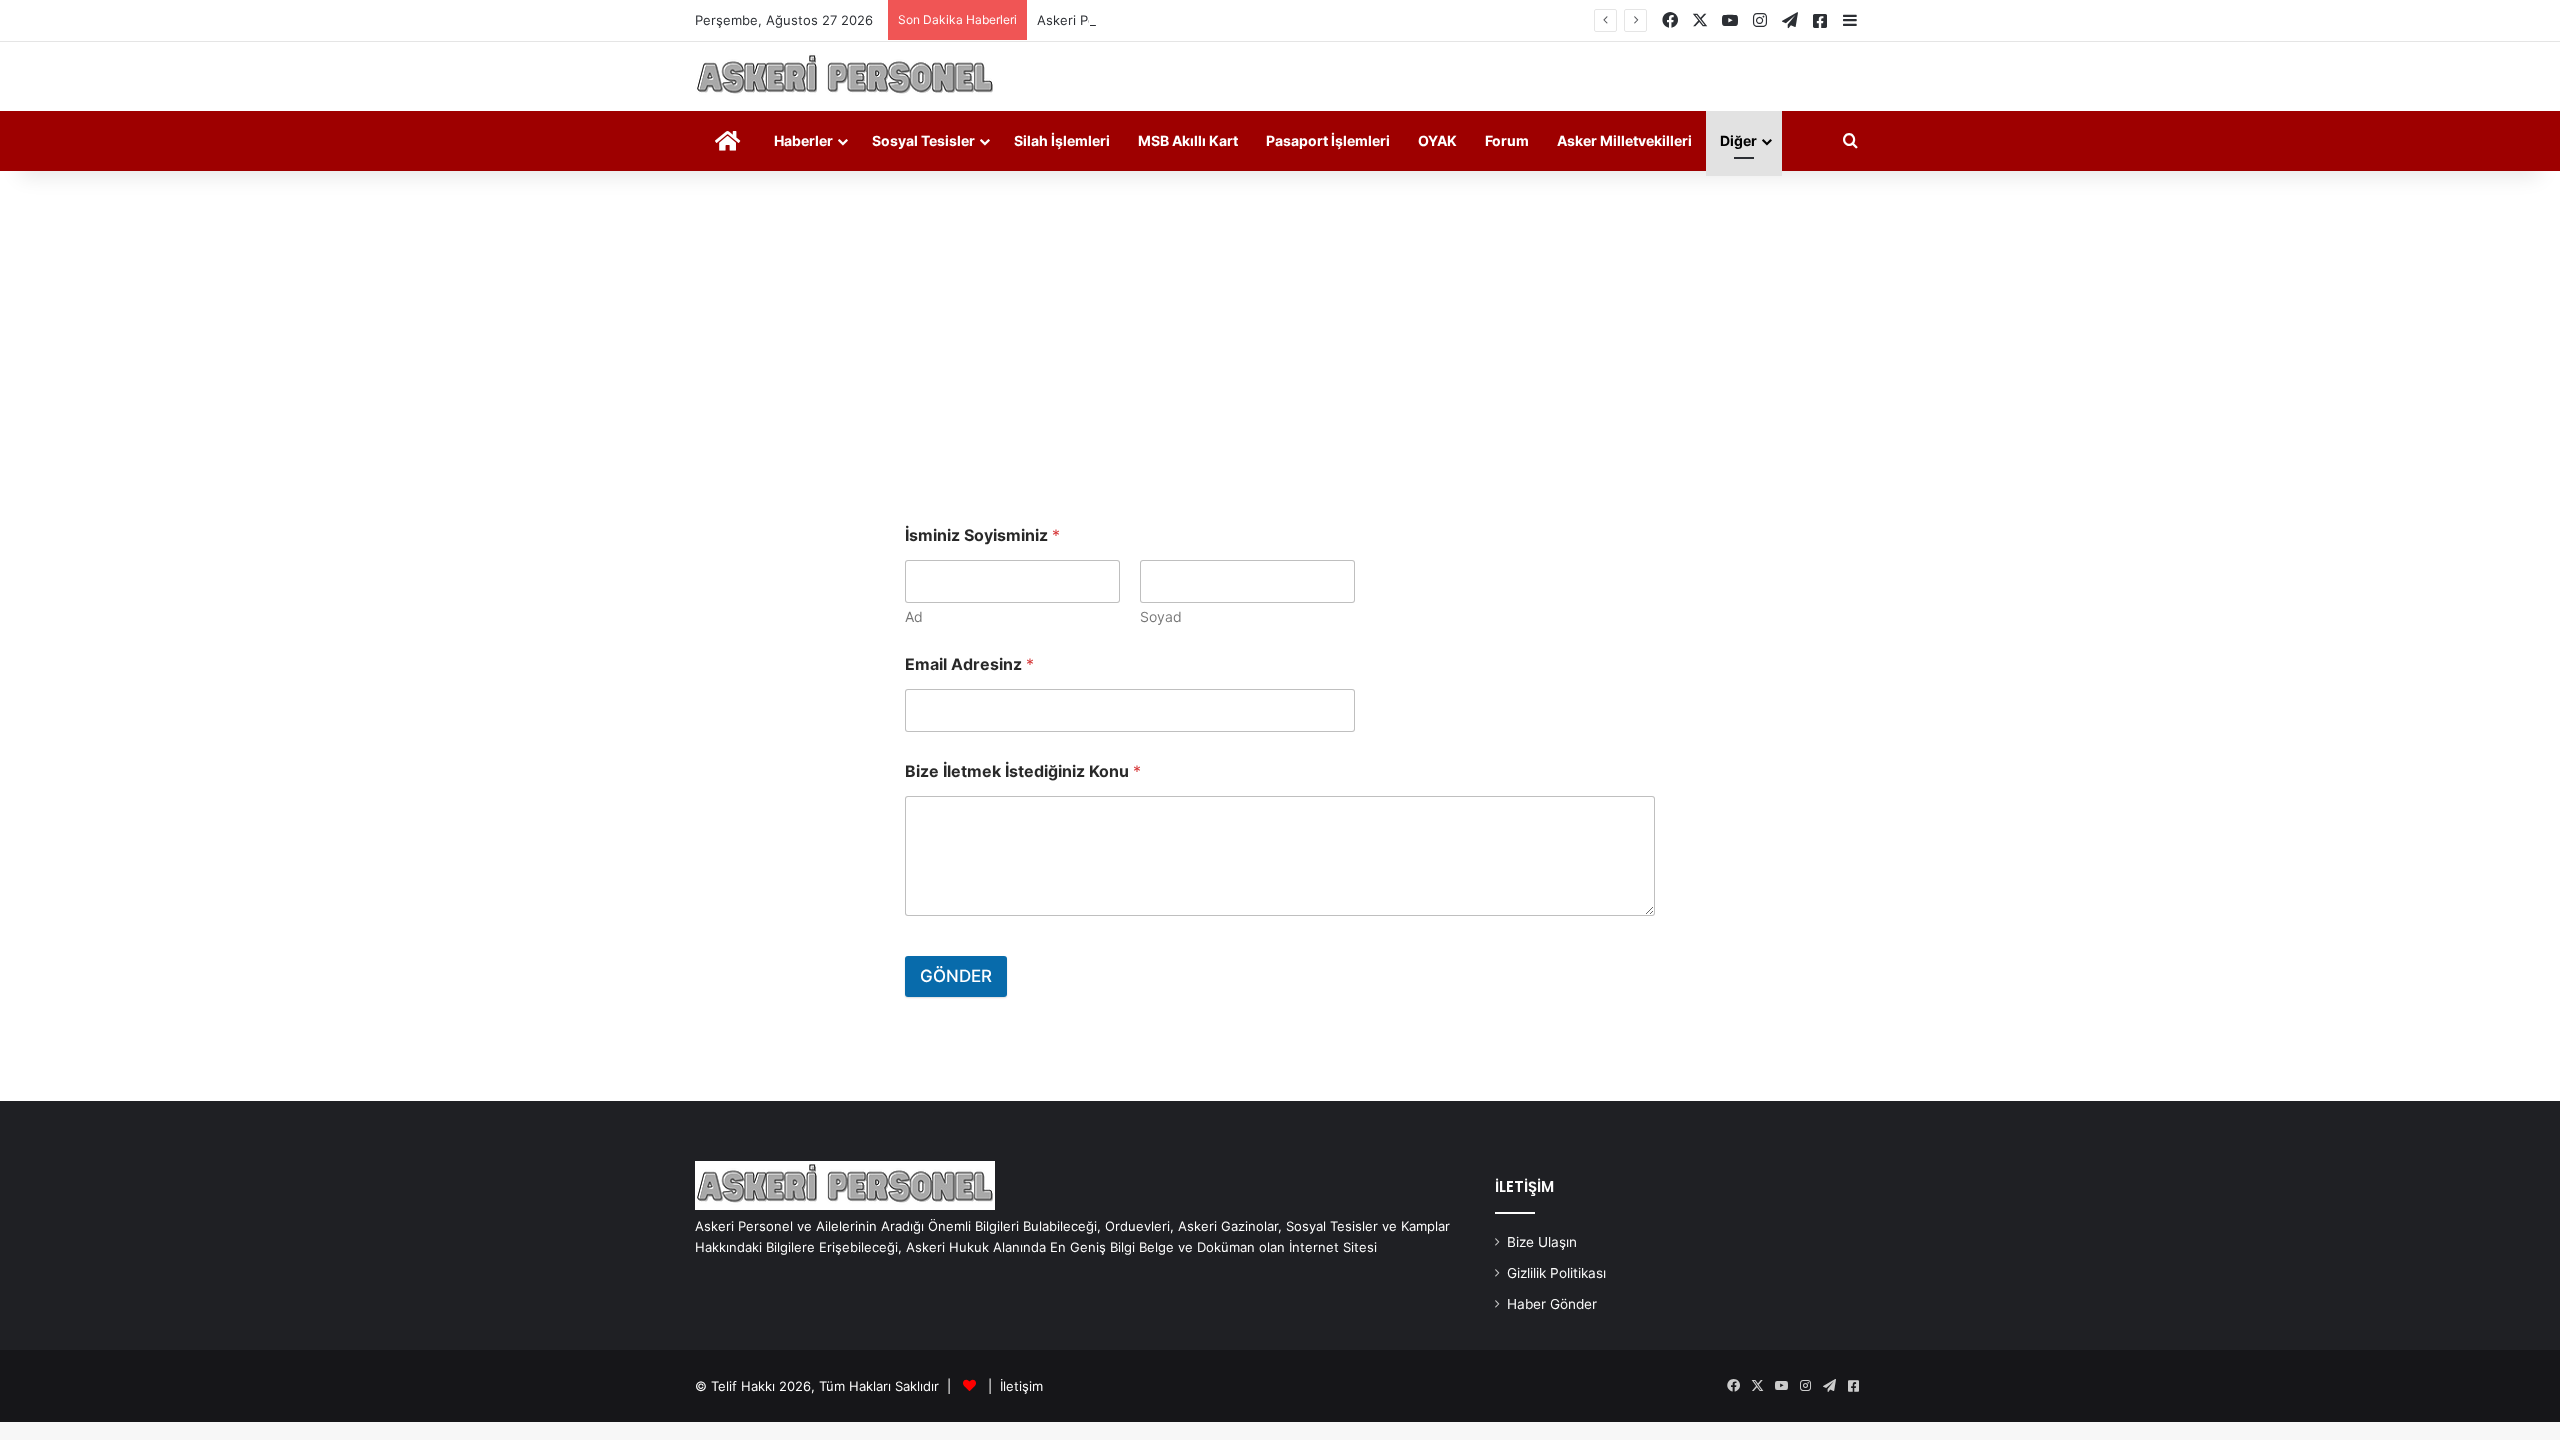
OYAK (1437, 140)
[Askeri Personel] (845, 76)
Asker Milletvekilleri (1624, 140)
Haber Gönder (1552, 1304)
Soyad (1161, 616)
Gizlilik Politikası (1556, 1273)
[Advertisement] (1280, 341)
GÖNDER (956, 976)
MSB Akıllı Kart (1188, 140)
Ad (914, 616)
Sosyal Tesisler (923, 140)
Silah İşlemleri (1062, 140)
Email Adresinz (969, 664)
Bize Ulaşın (1542, 1242)
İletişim (1021, 1386)
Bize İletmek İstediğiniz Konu (1023, 771)
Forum (1507, 140)
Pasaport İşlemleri (1328, 140)
